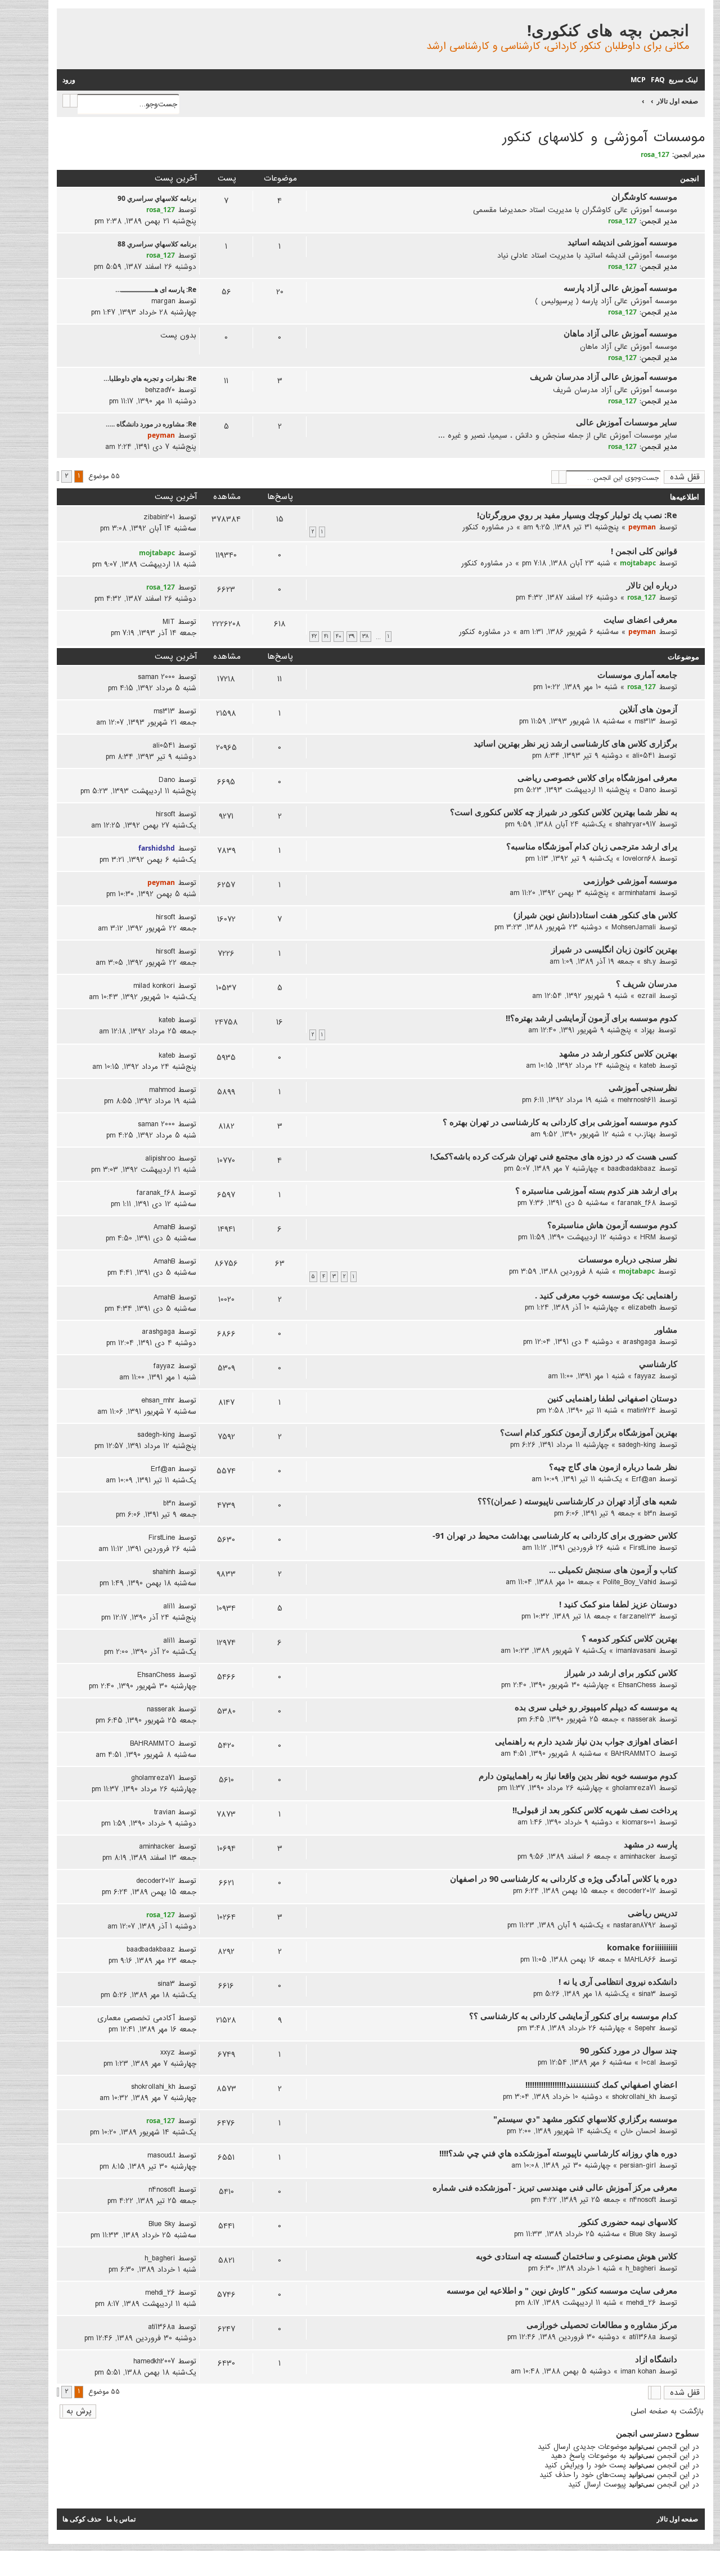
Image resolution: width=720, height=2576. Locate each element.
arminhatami (637, 893)
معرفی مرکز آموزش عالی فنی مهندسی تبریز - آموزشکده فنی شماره (555, 2187)
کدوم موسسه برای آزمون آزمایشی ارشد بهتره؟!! (591, 1018)
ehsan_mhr (158, 1400)
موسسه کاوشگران (644, 196)
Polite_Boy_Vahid (629, 1582)
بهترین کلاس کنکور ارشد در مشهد (618, 1053)
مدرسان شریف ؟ (647, 983)
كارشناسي (658, 1364)
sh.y (650, 961)
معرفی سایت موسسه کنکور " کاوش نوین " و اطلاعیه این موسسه (562, 2290)
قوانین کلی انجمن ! (644, 551)
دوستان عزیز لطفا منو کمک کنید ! (618, 1604)
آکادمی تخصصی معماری (136, 2018)
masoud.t (161, 2155)
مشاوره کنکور (483, 527)
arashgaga (639, 1342)
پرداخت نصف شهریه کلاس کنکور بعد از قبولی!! (595, 1810)
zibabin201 (159, 517)
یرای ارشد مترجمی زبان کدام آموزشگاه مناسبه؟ (592, 846)
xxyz (168, 2052)
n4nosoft (643, 2200)
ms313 (645, 721)
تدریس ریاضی (652, 1913)
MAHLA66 (640, 1959)
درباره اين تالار (652, 585)
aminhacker (638, 1856)
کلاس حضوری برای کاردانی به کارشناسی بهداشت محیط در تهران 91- (555, 1535)
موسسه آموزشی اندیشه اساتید (622, 242)
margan (163, 301)
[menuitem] (657, 80)
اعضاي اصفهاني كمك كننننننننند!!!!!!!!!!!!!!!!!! (601, 2084)
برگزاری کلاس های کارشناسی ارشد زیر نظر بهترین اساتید (575, 743)
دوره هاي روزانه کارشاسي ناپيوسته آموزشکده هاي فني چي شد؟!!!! (558, 2153)
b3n (650, 1513)
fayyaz (645, 1376)
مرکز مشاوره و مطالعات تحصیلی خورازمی (602, 2325)
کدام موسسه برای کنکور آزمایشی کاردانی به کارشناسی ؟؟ (573, 2016)
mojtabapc (638, 563)
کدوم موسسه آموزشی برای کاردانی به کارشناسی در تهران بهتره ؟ (560, 1122)
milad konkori (154, 986)
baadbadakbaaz (632, 1168)
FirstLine (643, 1548)
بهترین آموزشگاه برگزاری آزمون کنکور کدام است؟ (589, 1432)
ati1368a (642, 2337)
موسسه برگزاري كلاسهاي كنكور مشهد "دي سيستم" (585, 2119)
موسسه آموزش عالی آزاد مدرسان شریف (604, 376)
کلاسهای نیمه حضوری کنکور (628, 2222)
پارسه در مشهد (651, 1844)
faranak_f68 (637, 1203)
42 (314, 637)
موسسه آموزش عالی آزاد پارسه (620, 287)
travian (165, 1812)
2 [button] (67, 476)
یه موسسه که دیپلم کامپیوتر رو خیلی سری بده (596, 1707)
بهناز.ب (645, 1134)
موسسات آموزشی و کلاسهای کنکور (604, 138)
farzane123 (638, 1616)
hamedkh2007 (154, 2361)
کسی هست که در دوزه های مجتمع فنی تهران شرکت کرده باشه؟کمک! (554, 1156)
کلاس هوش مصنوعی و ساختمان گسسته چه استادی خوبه (577, 2256)
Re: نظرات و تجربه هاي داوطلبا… (150, 378)
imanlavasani (636, 1651)
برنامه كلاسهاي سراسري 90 (157, 198)
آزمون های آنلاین (648, 709)
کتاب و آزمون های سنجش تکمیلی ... (613, 1570)
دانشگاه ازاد (656, 2359)
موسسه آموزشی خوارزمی (630, 880)
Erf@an (644, 1479)
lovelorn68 (639, 858)
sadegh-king (637, 1445)
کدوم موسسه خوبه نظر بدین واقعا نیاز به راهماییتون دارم (578, 1775)
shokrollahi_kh (634, 2097)
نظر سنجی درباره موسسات (628, 1259)
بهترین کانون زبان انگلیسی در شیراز (614, 949)
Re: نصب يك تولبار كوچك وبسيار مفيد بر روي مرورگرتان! (577, 515)
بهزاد (648, 1030)
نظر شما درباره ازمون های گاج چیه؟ (613, 1467)
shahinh (164, 1572)
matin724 (642, 1410)
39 (352, 637)
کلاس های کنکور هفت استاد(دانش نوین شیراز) (595, 915)
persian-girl (638, 2165)
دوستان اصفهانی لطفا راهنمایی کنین (612, 1398)
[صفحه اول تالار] (696, 19)
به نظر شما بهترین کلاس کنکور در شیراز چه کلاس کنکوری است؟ (564, 812)
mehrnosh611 (637, 1100)
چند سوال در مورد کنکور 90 (629, 2050)
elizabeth (642, 1307)
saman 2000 (156, 677)
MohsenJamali (634, 927)
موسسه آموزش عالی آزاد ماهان (620, 333)
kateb (167, 1020)
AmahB (164, 1227)
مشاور (666, 1329)
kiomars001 (639, 1822)
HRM (648, 1237)
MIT (169, 622)
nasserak (642, 1719)
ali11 (169, 1606)
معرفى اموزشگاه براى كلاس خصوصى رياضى (597, 777)
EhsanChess (637, 1685)
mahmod (162, 1090)
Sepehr (645, 2028)
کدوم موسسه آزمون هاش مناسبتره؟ (612, 1225)
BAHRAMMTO (633, 1754)
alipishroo (160, 1158)
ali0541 (643, 756)
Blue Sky (643, 2234)
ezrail (647, 996)
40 (339, 637)
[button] (58, 476)
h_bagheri (641, 2268)
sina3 (647, 1994)
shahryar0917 (636, 824)
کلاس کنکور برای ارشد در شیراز (621, 1673)
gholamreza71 (634, 1788)
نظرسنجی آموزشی (643, 1087)
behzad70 (160, 390)
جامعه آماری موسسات (637, 675)
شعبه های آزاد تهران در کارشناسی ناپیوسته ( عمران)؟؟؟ (577, 1501)
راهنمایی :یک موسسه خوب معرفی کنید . (606, 1295)
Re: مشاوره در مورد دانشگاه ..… (151, 424)
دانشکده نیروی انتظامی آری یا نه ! (618, 1981)
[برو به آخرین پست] (140, 517)
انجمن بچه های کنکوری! (608, 30)
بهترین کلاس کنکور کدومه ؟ (629, 1638)
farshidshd (157, 848)
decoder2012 (636, 1891)
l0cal (649, 2062)
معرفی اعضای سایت (640, 619)
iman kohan (638, 2371)
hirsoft (165, 814)
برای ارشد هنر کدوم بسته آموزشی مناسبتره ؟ (596, 1190)
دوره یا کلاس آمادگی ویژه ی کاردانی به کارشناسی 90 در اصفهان (564, 1878)
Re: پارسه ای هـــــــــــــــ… (156, 289)
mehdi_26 (641, 2303)
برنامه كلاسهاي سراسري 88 (157, 244)
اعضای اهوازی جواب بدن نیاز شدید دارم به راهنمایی (586, 1741)
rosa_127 (655, 154)
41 (326, 637)
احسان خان (638, 2131)
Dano (648, 790)
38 (366, 637)
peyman (161, 435)
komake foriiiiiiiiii (642, 1947)
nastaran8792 (634, 1925)
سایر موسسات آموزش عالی (627, 422)
